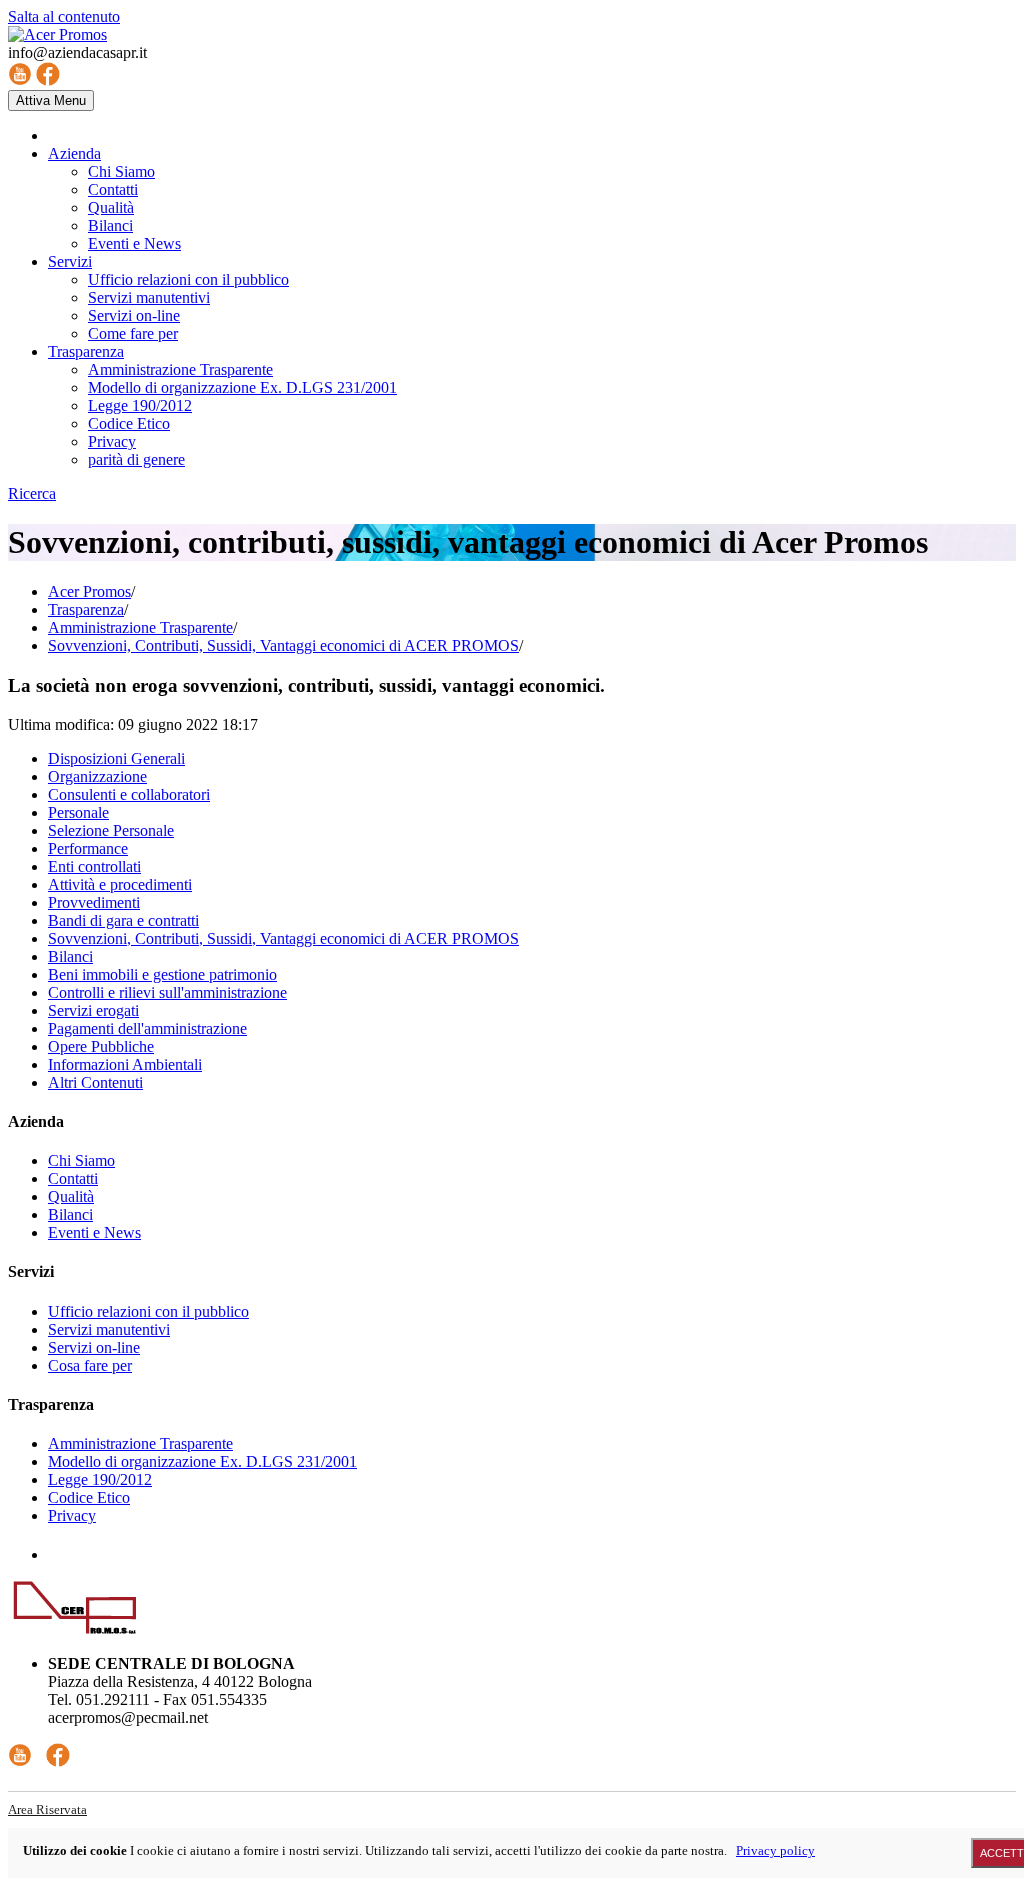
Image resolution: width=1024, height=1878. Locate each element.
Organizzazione (97, 776)
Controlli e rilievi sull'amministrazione (167, 992)
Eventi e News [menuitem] (134, 243)
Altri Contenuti (95, 1082)
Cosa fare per (90, 1365)
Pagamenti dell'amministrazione (147, 1028)
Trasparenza (86, 609)
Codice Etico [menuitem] (129, 423)
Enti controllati (94, 866)
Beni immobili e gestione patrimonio (162, 974)
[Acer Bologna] (57, 34)
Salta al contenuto (64, 16)
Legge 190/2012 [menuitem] (140, 405)
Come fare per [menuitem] (133, 333)
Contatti (73, 1178)
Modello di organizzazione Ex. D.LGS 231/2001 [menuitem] (242, 387)
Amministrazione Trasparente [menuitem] (180, 369)
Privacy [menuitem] (112, 441)
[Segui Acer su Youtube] (20, 1761)
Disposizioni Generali (116, 758)
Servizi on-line (94, 1347)
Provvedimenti (94, 902)
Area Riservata (47, 1809)
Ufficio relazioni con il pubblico (148, 1311)
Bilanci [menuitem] (110, 225)
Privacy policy (775, 1850)
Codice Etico (89, 1497)
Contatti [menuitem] (113, 189)
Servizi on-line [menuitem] (134, 315)
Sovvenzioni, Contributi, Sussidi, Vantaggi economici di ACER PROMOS (283, 645)
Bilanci (70, 956)
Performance (88, 848)
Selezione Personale (111, 830)
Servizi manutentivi (109, 1329)
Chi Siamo (81, 1160)
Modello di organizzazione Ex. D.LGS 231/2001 (202, 1461)
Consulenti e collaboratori (129, 794)
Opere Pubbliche (101, 1046)
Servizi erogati (93, 1010)
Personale (78, 812)
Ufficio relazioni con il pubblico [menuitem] (188, 279)
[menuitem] (74, 153)
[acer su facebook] (48, 80)
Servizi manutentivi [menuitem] (149, 297)
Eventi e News (94, 1232)
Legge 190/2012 (100, 1479)
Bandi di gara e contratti (123, 920)
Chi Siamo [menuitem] (121, 171)
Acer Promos (89, 591)
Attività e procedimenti (120, 884)
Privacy (72, 1515)
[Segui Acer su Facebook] (58, 1761)
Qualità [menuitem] (111, 207)
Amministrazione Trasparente (140, 627)
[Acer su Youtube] (20, 80)
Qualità (71, 1196)
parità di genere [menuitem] (136, 459)
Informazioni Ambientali (125, 1064)
